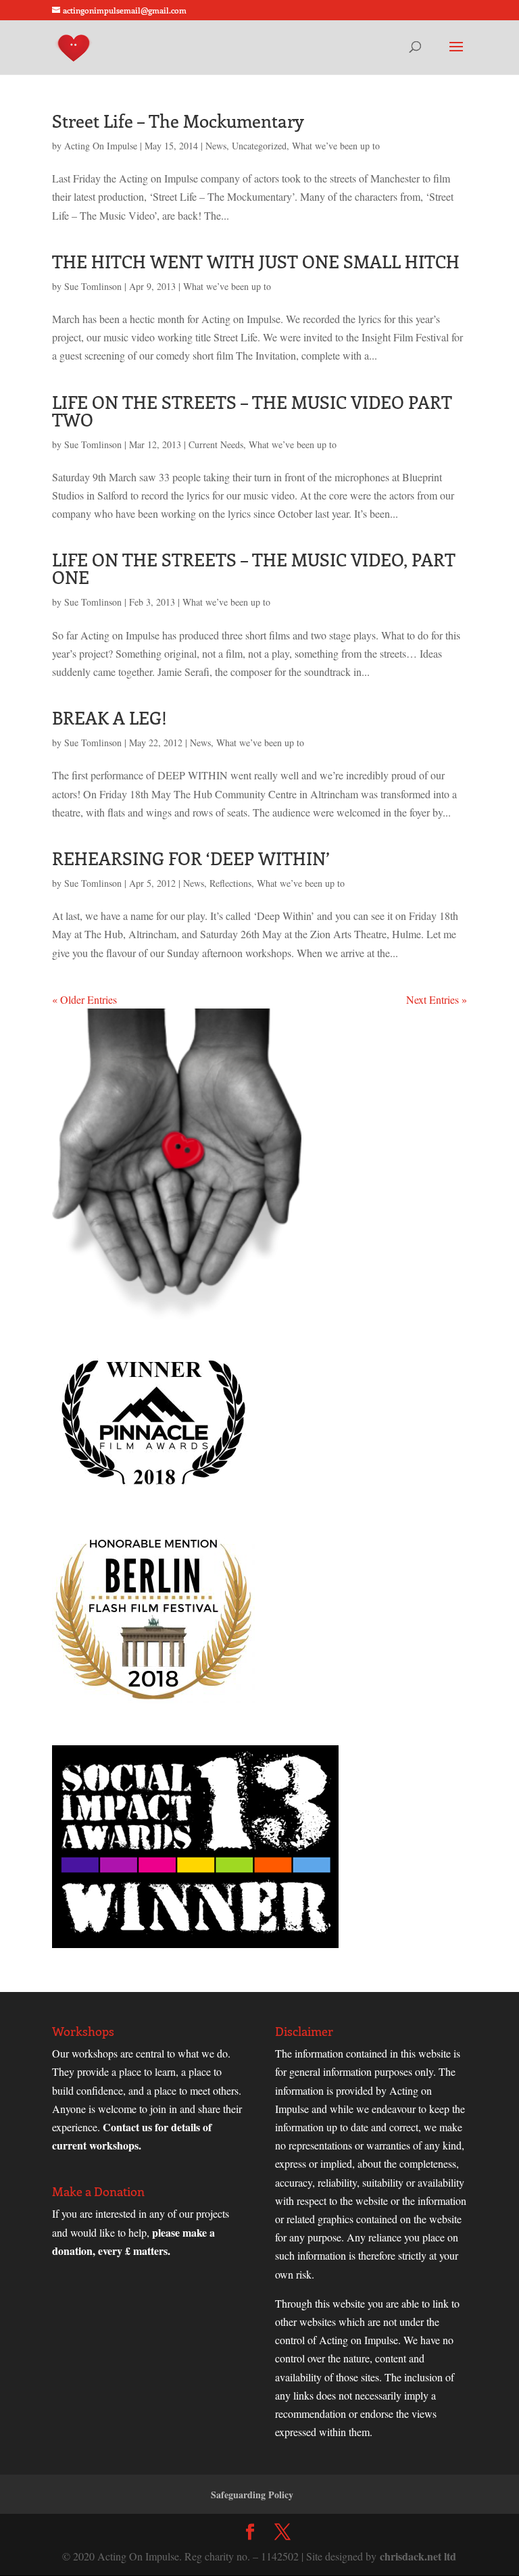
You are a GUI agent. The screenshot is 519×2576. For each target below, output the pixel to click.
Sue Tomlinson (93, 286)
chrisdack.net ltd (418, 2556)
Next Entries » (437, 999)
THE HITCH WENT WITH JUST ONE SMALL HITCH (256, 261)
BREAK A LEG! (109, 718)
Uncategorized (259, 146)
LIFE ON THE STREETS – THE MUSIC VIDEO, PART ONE (254, 568)
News (216, 146)
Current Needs (216, 444)
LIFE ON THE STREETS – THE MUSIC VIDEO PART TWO (252, 411)
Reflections (230, 883)
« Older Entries (84, 999)
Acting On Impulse (101, 146)
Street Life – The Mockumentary (178, 121)
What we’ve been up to (336, 146)
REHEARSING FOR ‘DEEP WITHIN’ (191, 858)
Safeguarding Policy (252, 2495)
